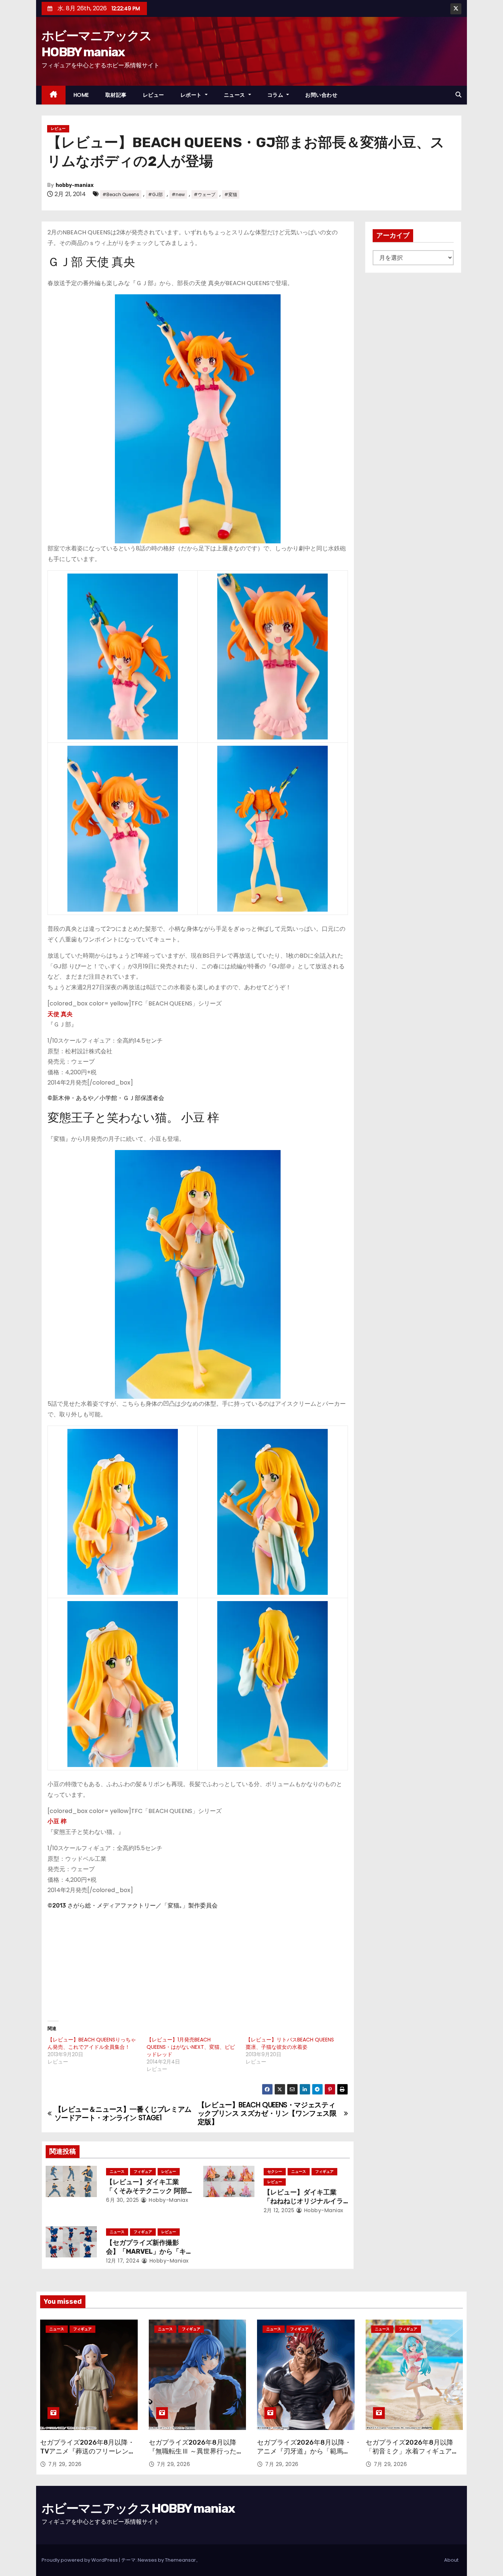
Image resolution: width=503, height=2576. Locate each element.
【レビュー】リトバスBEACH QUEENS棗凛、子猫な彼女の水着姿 (290, 2043)
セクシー (275, 2171)
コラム (276, 95)
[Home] (54, 95)
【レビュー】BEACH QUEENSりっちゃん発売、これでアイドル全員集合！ (92, 2043)
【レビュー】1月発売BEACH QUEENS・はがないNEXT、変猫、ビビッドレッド (191, 2047)
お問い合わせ (321, 95)
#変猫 (231, 194)
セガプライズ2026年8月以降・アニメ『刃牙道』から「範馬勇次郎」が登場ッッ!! (304, 2451)
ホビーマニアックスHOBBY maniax (138, 2508)
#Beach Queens (121, 194)
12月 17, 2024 (123, 2261)
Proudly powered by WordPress (80, 2560)
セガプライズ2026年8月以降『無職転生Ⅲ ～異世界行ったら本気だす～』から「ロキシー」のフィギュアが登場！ (196, 2456)
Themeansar (180, 2560)
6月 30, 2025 (123, 2200)
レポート (192, 95)
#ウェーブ (205, 194)
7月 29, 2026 (65, 2464)
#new (178, 194)
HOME (81, 95)
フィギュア (143, 2171)
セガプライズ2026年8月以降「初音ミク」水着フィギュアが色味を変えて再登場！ (412, 2451)
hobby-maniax (75, 185)
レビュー (154, 95)
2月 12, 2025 (279, 2210)
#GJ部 (155, 194)
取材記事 (116, 95)
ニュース (235, 95)
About (451, 2560)
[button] (458, 95)
